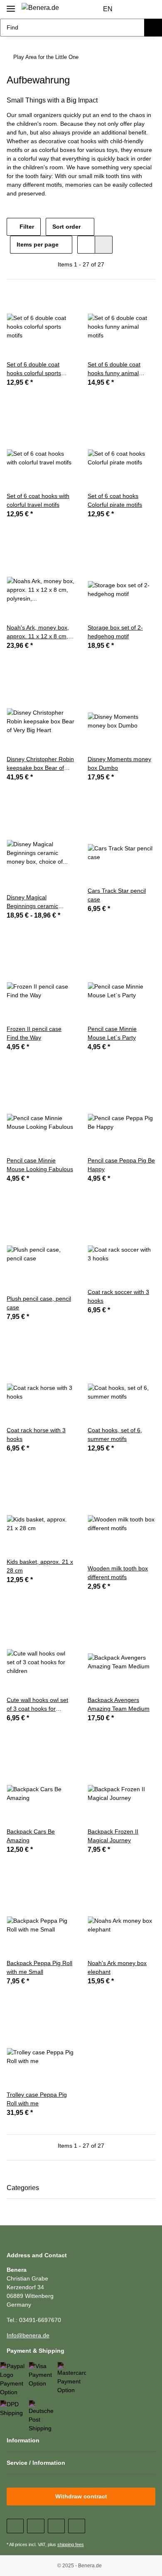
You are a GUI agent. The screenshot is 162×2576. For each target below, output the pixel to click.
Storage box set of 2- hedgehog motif (115, 632)
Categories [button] (23, 2188)
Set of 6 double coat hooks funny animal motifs (114, 369)
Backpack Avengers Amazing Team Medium (119, 1704)
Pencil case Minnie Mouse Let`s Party (112, 1033)
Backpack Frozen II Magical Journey (113, 1836)
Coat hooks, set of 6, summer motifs (115, 1435)
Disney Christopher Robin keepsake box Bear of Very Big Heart (40, 764)
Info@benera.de (28, 2335)
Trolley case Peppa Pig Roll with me (37, 2099)
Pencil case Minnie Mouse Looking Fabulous (40, 1165)
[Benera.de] (40, 8)
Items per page (38, 244)
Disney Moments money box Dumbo (119, 763)
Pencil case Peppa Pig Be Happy (121, 1165)
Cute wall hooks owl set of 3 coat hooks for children (37, 1705)
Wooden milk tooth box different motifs (118, 1573)
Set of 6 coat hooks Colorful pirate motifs (115, 500)
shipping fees (71, 2544)
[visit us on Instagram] (77, 2526)
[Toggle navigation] (11, 5)
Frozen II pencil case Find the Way (34, 1033)
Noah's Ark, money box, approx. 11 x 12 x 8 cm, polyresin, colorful (38, 632)
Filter (26, 227)
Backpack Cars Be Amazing (31, 1836)
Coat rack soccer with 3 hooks (118, 1296)
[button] (133, 10)
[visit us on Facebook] (15, 2526)
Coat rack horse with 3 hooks (36, 1435)
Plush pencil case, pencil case (39, 1303)
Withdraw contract (81, 2496)
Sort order (66, 227)
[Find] (153, 28)
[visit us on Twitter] (36, 2526)
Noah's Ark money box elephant (117, 1967)
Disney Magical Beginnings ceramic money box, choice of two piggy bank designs (40, 902)
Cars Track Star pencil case (117, 895)
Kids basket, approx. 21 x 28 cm (40, 1566)
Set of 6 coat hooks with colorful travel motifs (38, 500)
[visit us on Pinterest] (56, 2526)
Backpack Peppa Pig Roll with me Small (39, 1967)
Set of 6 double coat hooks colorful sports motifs (34, 369)
